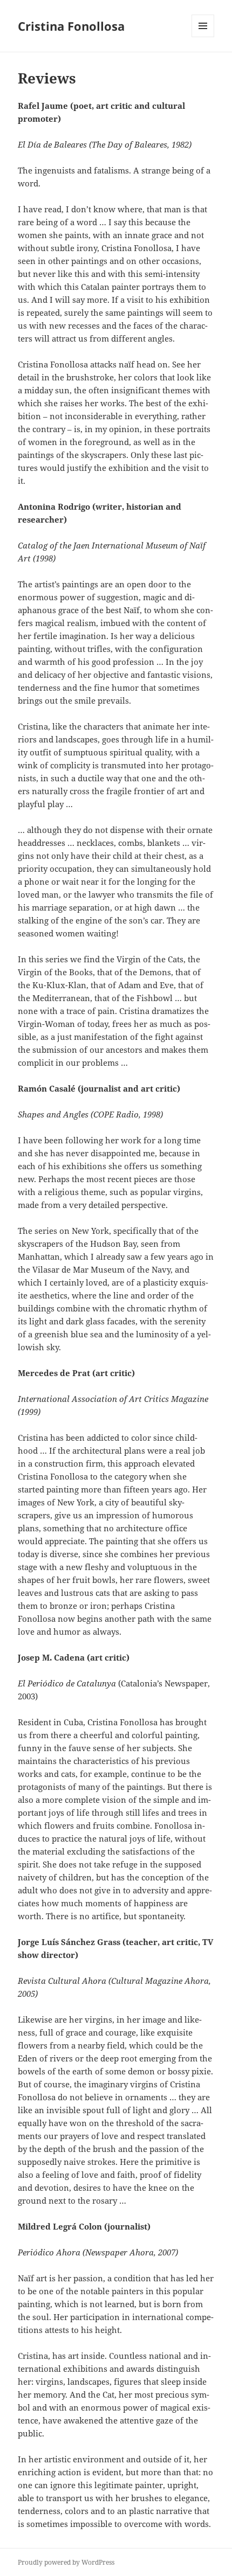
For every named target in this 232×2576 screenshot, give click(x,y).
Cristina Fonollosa (71, 26)
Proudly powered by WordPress (66, 2562)
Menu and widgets (203, 37)
